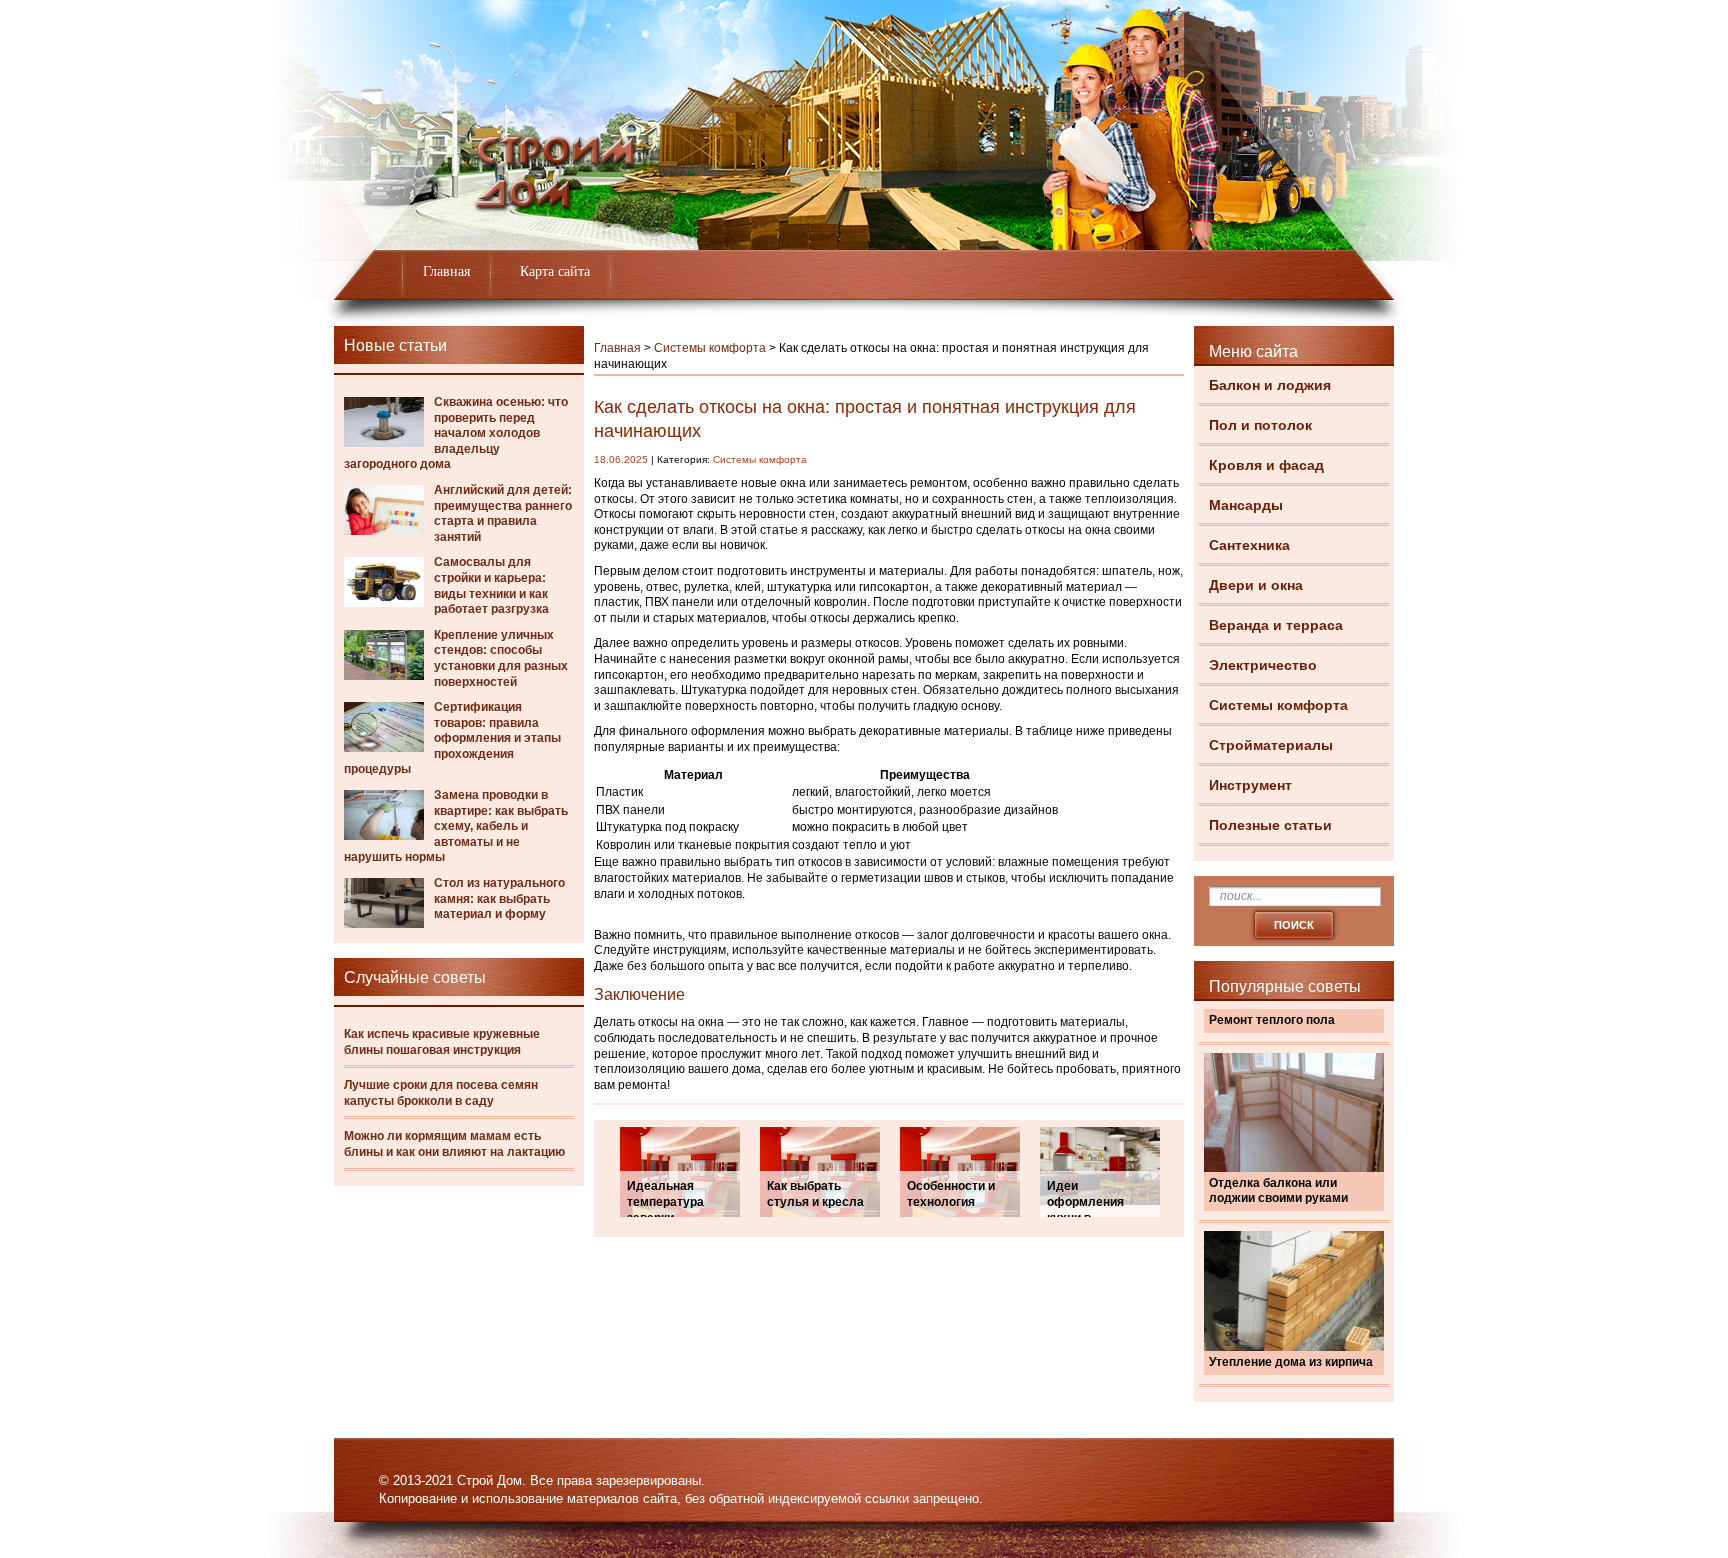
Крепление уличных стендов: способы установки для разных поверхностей (501, 658)
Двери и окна (1256, 585)
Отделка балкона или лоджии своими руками (1278, 1191)
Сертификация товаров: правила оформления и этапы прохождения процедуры (452, 738)
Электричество (1263, 665)
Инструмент (1250, 785)
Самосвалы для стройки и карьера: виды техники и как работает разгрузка (491, 585)
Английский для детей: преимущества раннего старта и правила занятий (503, 513)
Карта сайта (555, 271)
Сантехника (1249, 545)
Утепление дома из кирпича (1291, 1362)
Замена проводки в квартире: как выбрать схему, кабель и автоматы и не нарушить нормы (456, 826)
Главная (446, 271)
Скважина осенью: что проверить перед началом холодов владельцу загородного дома (456, 433)
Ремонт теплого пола (1272, 1020)
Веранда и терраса (1276, 625)
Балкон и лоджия (1270, 385)
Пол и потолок (1260, 425)
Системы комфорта (1278, 705)
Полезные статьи (1270, 825)
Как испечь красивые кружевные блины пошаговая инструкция (442, 1042)
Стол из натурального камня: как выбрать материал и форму (499, 898)
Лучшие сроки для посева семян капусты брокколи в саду (441, 1093)
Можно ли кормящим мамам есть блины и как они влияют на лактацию (454, 1144)
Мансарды (1246, 505)
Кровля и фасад (1266, 465)
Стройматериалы (1271, 745)
